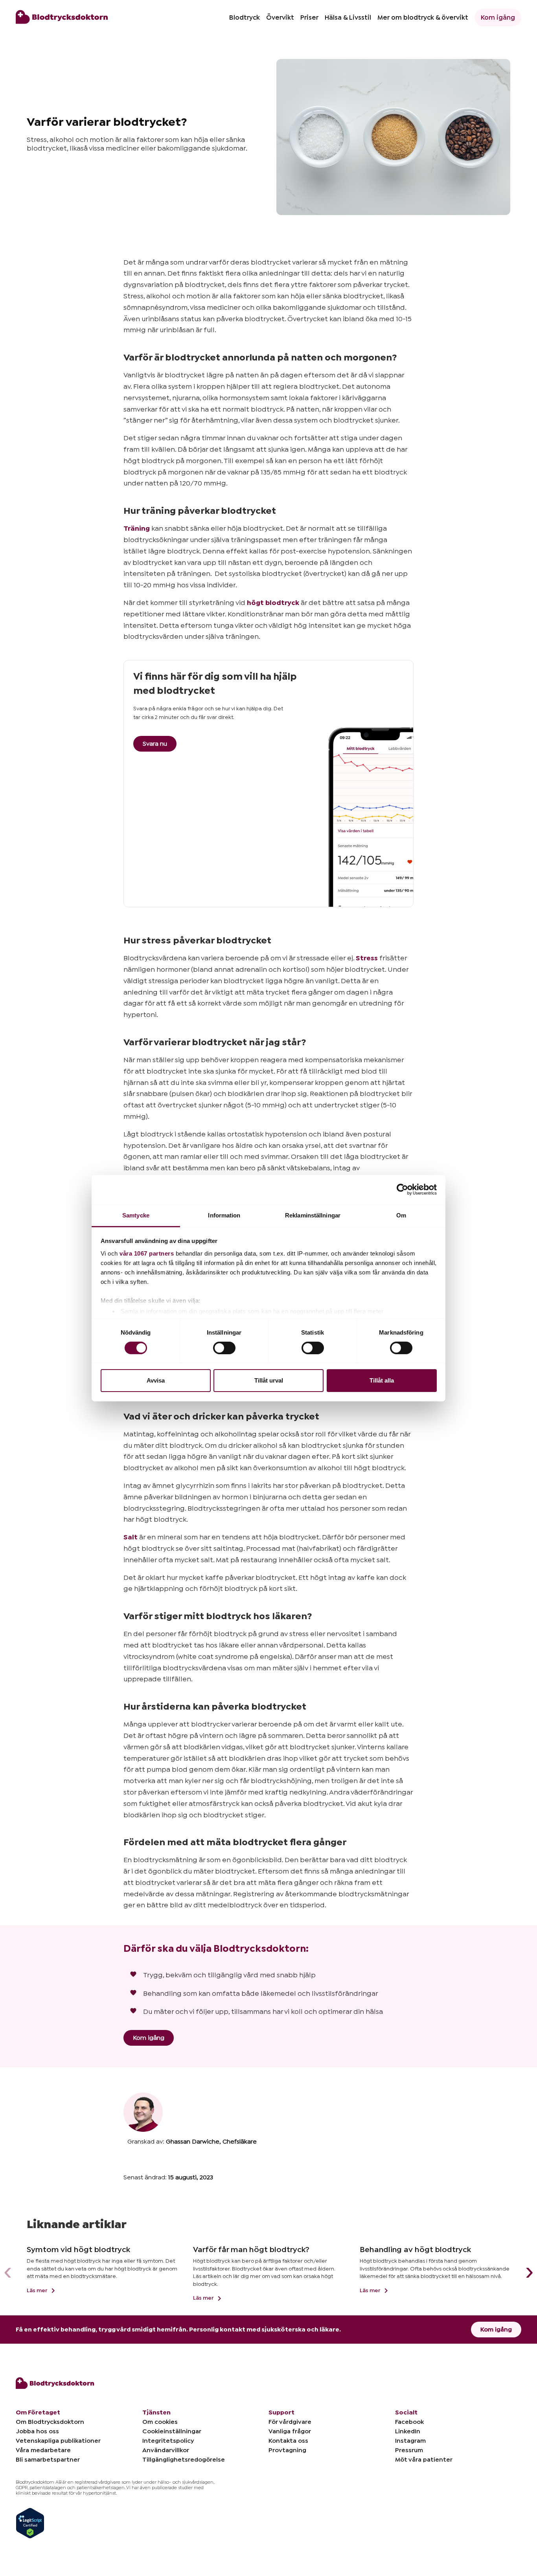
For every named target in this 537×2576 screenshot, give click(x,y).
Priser (309, 17)
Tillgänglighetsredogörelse (184, 2460)
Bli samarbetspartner (48, 2460)
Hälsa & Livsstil (348, 17)
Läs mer (38, 2291)
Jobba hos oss (37, 2431)
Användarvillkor (166, 2450)
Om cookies (160, 2422)
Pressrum (409, 2450)
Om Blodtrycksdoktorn (50, 2422)
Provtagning (287, 2450)
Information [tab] (224, 1215)
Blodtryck (245, 17)
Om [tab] (401, 1215)
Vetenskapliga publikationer (58, 2441)
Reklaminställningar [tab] (313, 1215)
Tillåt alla (382, 1380)
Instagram (410, 2441)
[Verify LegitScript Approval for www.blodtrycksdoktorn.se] (30, 2523)
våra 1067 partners (147, 1253)
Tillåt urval (269, 1380)
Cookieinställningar (172, 2431)
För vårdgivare (290, 2422)
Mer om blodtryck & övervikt (423, 17)
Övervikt (280, 17)
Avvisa (156, 1380)
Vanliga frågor (290, 2431)
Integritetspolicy (168, 2441)
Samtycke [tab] (136, 1215)
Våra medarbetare (43, 2450)
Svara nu (155, 744)
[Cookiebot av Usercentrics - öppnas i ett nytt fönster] (402, 1190)
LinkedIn (408, 2431)
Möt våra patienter (424, 2460)
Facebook (409, 2422)
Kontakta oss (288, 2441)
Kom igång (498, 17)
